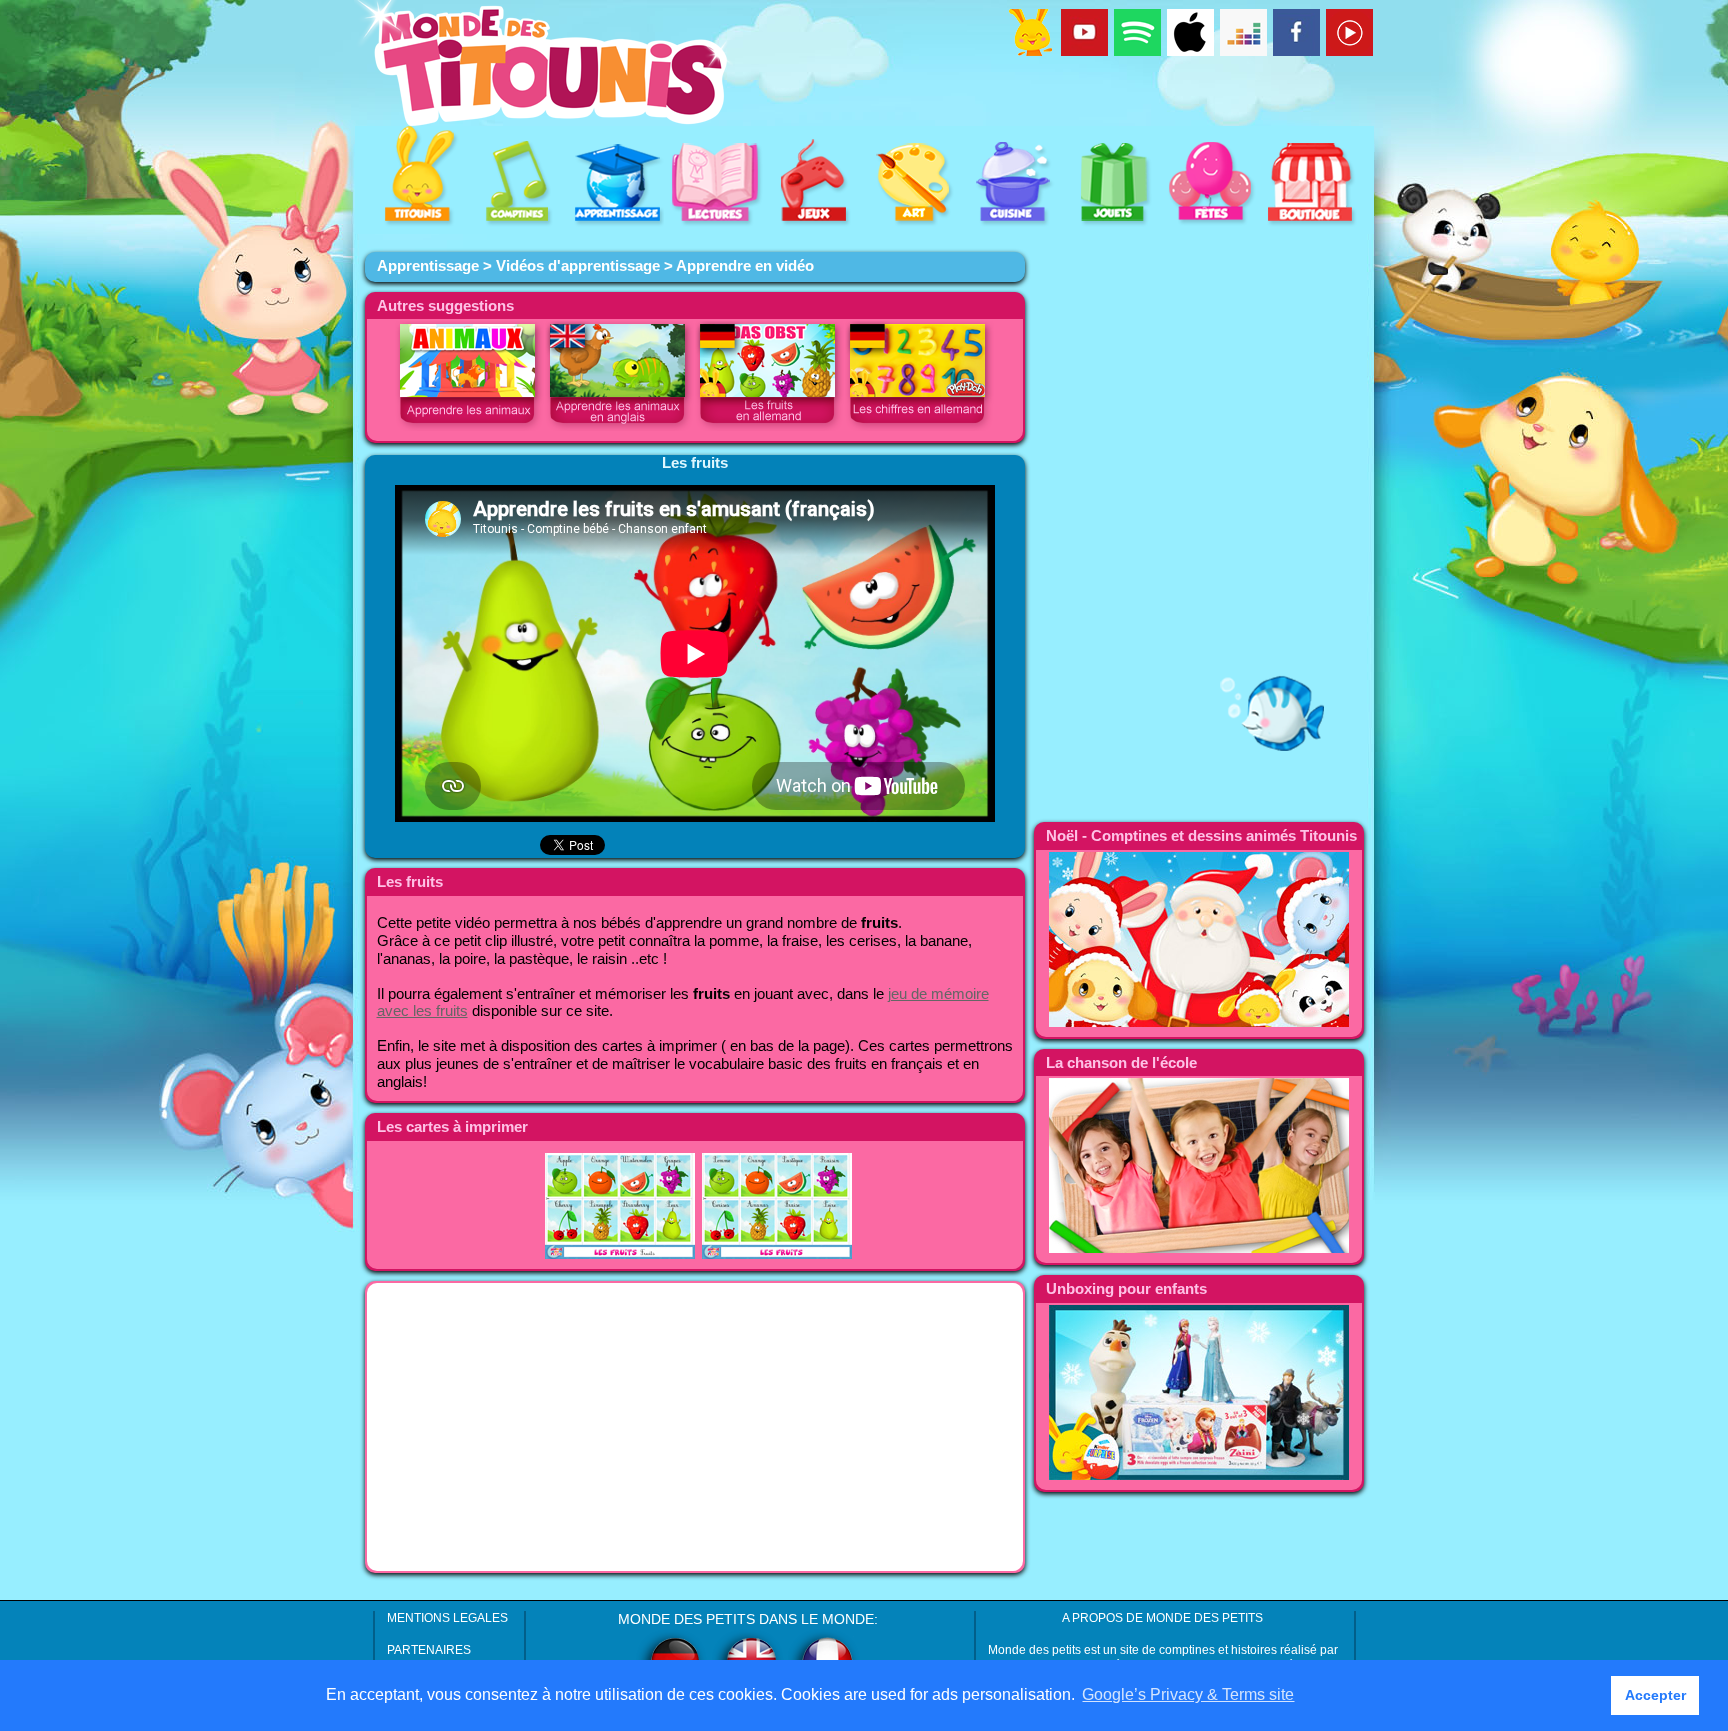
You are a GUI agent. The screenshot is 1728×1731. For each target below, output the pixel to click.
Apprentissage (428, 266)
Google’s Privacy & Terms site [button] (1188, 1694)
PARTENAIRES (429, 1650)
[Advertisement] (695, 1427)
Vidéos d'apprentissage (578, 266)
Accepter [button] (1655, 1695)
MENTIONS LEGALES (447, 1618)
